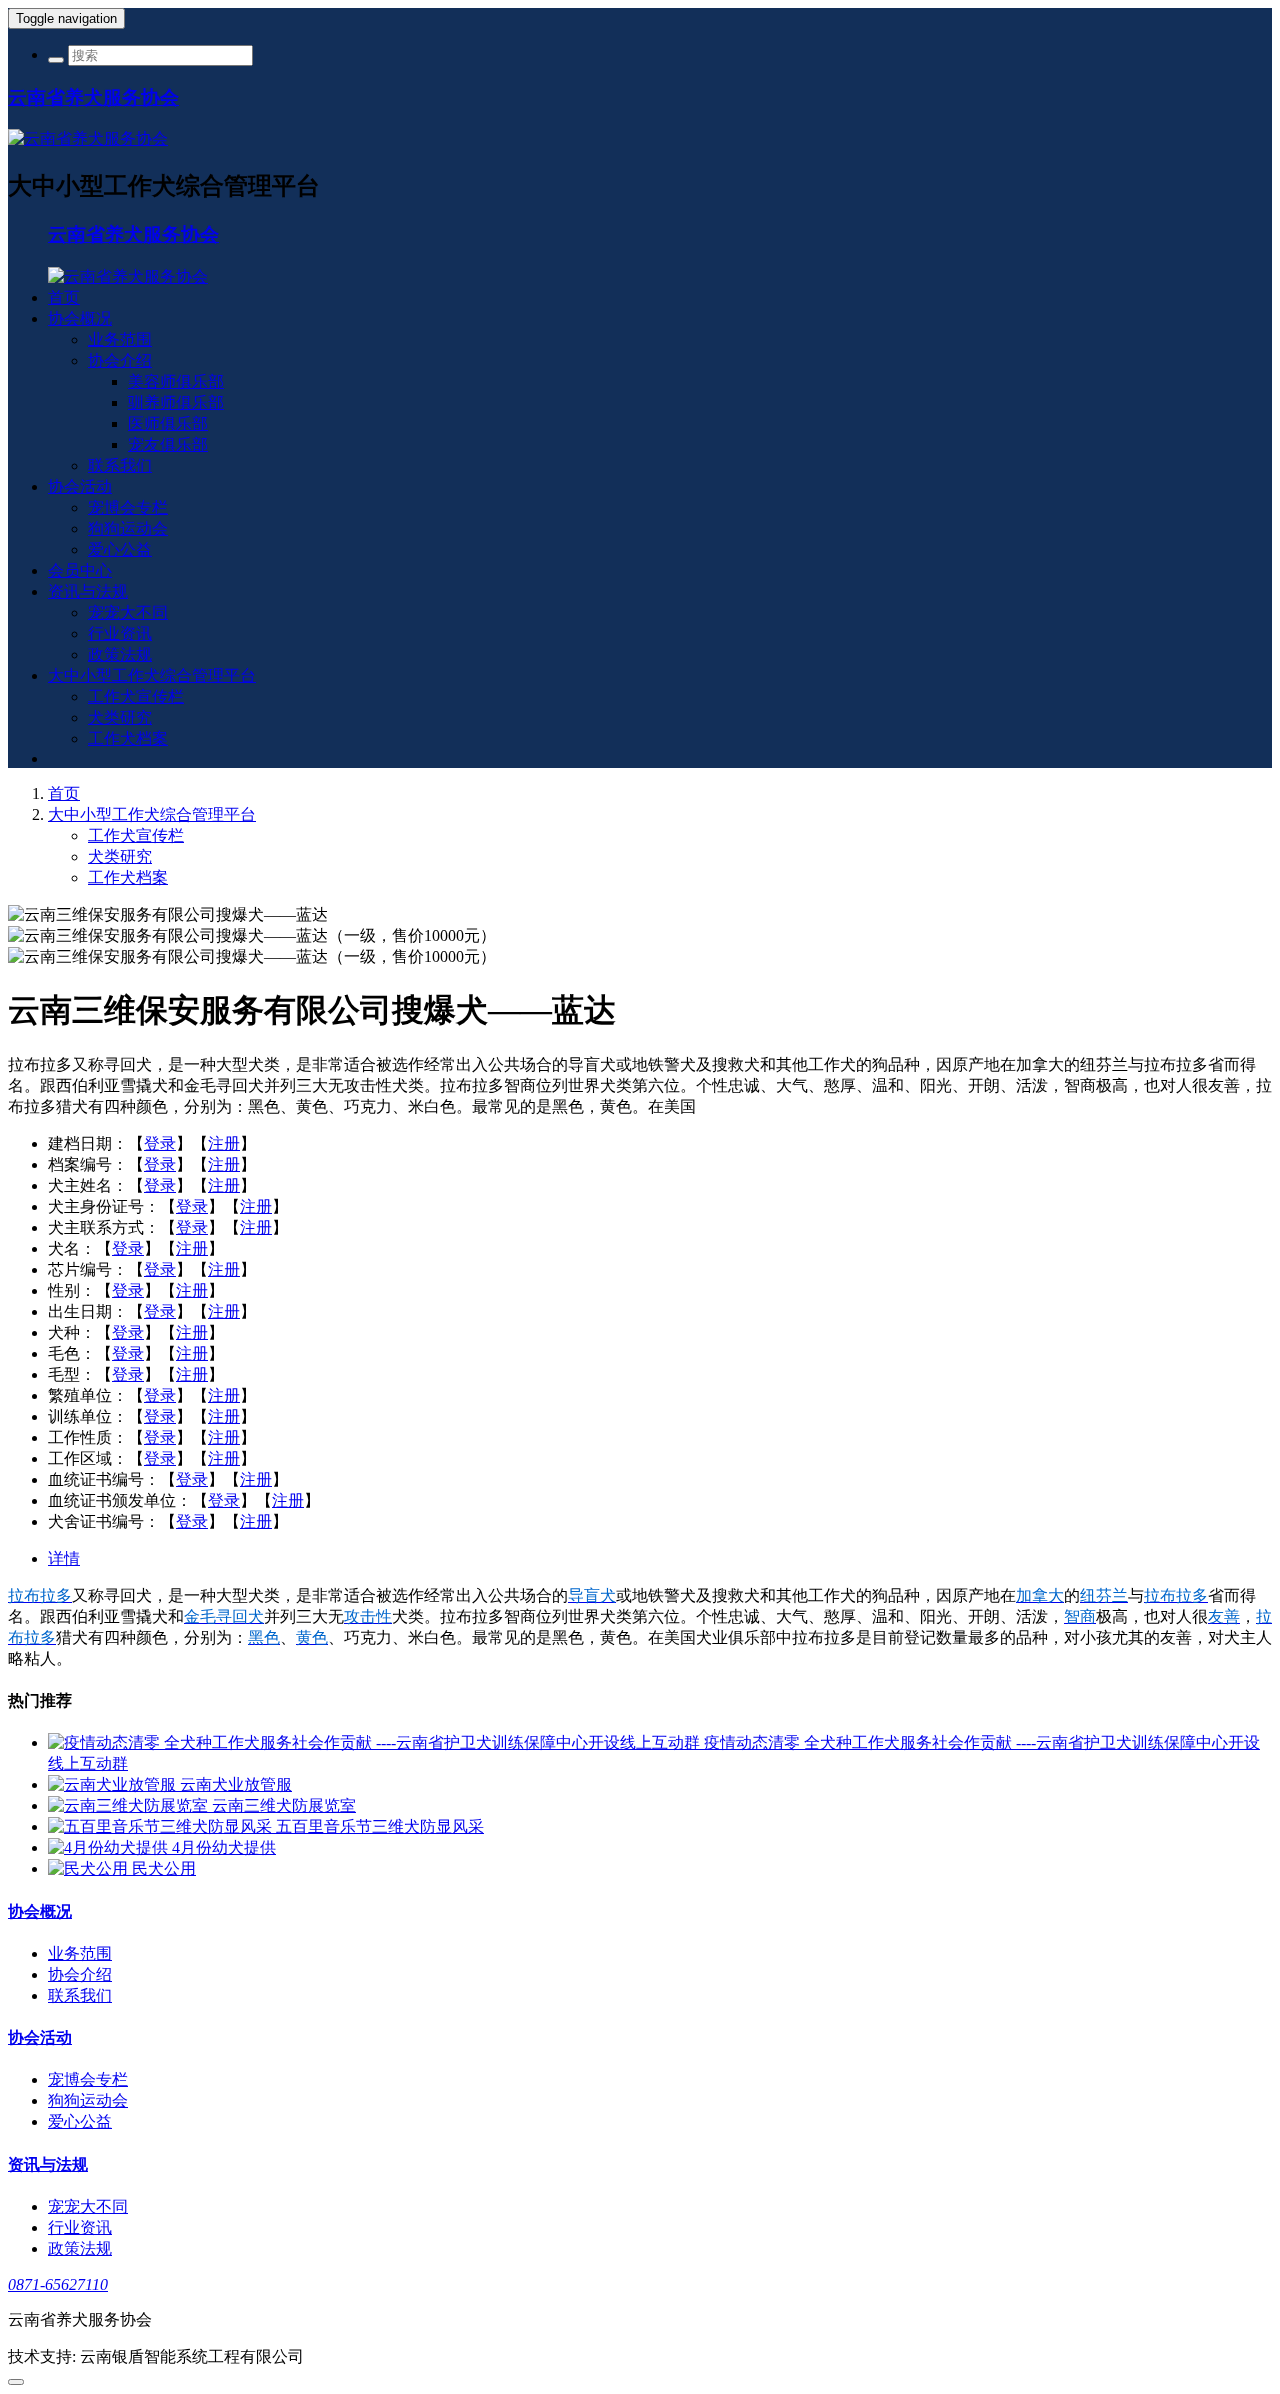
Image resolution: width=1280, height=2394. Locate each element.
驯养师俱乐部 (176, 402)
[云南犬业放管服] (114, 1784)
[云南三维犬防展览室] (130, 1805)
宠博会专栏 (128, 507)
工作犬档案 (128, 738)
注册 (224, 1143)
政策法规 (120, 654)
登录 (160, 1143)
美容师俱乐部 (176, 381)
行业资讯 (120, 633)
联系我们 (120, 465)
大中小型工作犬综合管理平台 (152, 675)
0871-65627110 (58, 2284)
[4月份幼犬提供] (110, 1847)
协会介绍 (120, 360)
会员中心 (80, 570)
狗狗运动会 (128, 528)
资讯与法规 (88, 591)
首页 (64, 297)
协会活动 (80, 486)
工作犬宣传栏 (136, 696)
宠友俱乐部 (168, 444)
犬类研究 (120, 717)
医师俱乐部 (168, 423)
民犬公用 (164, 1868)
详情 (64, 1558)
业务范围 (120, 339)
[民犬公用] (90, 1868)
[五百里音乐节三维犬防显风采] (162, 1826)
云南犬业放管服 (236, 1784)
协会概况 (80, 318)
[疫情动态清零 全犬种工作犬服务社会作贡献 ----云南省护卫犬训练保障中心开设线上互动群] (376, 1742)
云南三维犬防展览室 (284, 1805)
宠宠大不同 (128, 612)
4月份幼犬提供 (224, 1847)
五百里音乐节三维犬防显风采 (380, 1826)
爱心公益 (120, 549)
